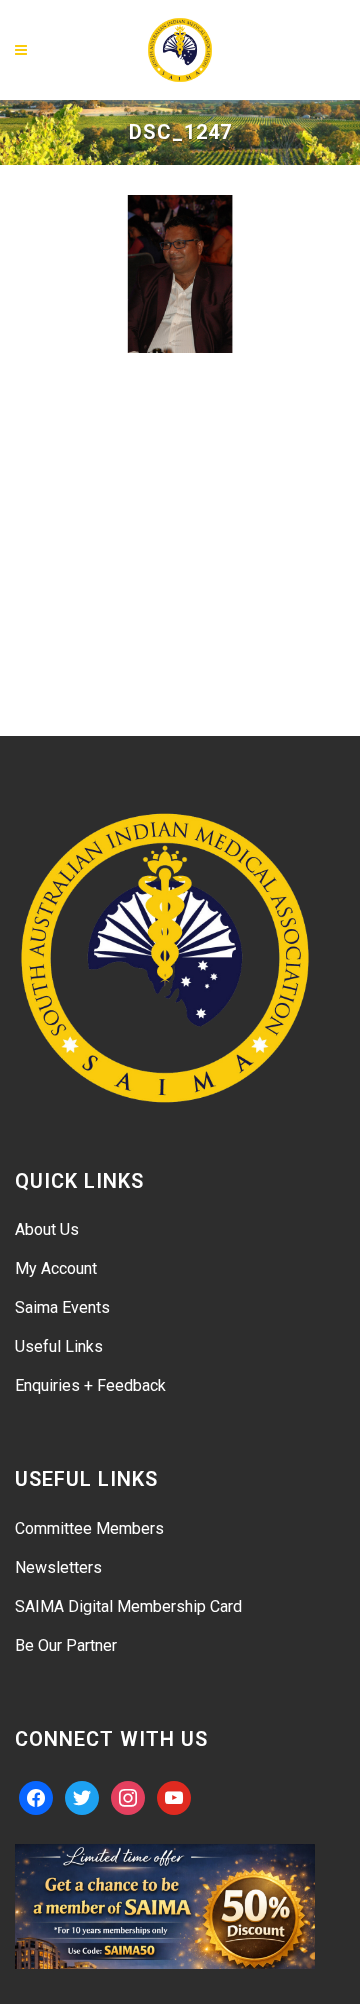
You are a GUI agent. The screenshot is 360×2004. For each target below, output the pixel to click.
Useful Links (59, 1346)
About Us (47, 1229)
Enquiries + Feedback (90, 1385)
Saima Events (62, 1307)
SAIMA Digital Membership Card (128, 1606)
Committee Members (89, 1528)
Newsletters (58, 1567)
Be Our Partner (66, 1645)
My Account (56, 1268)
